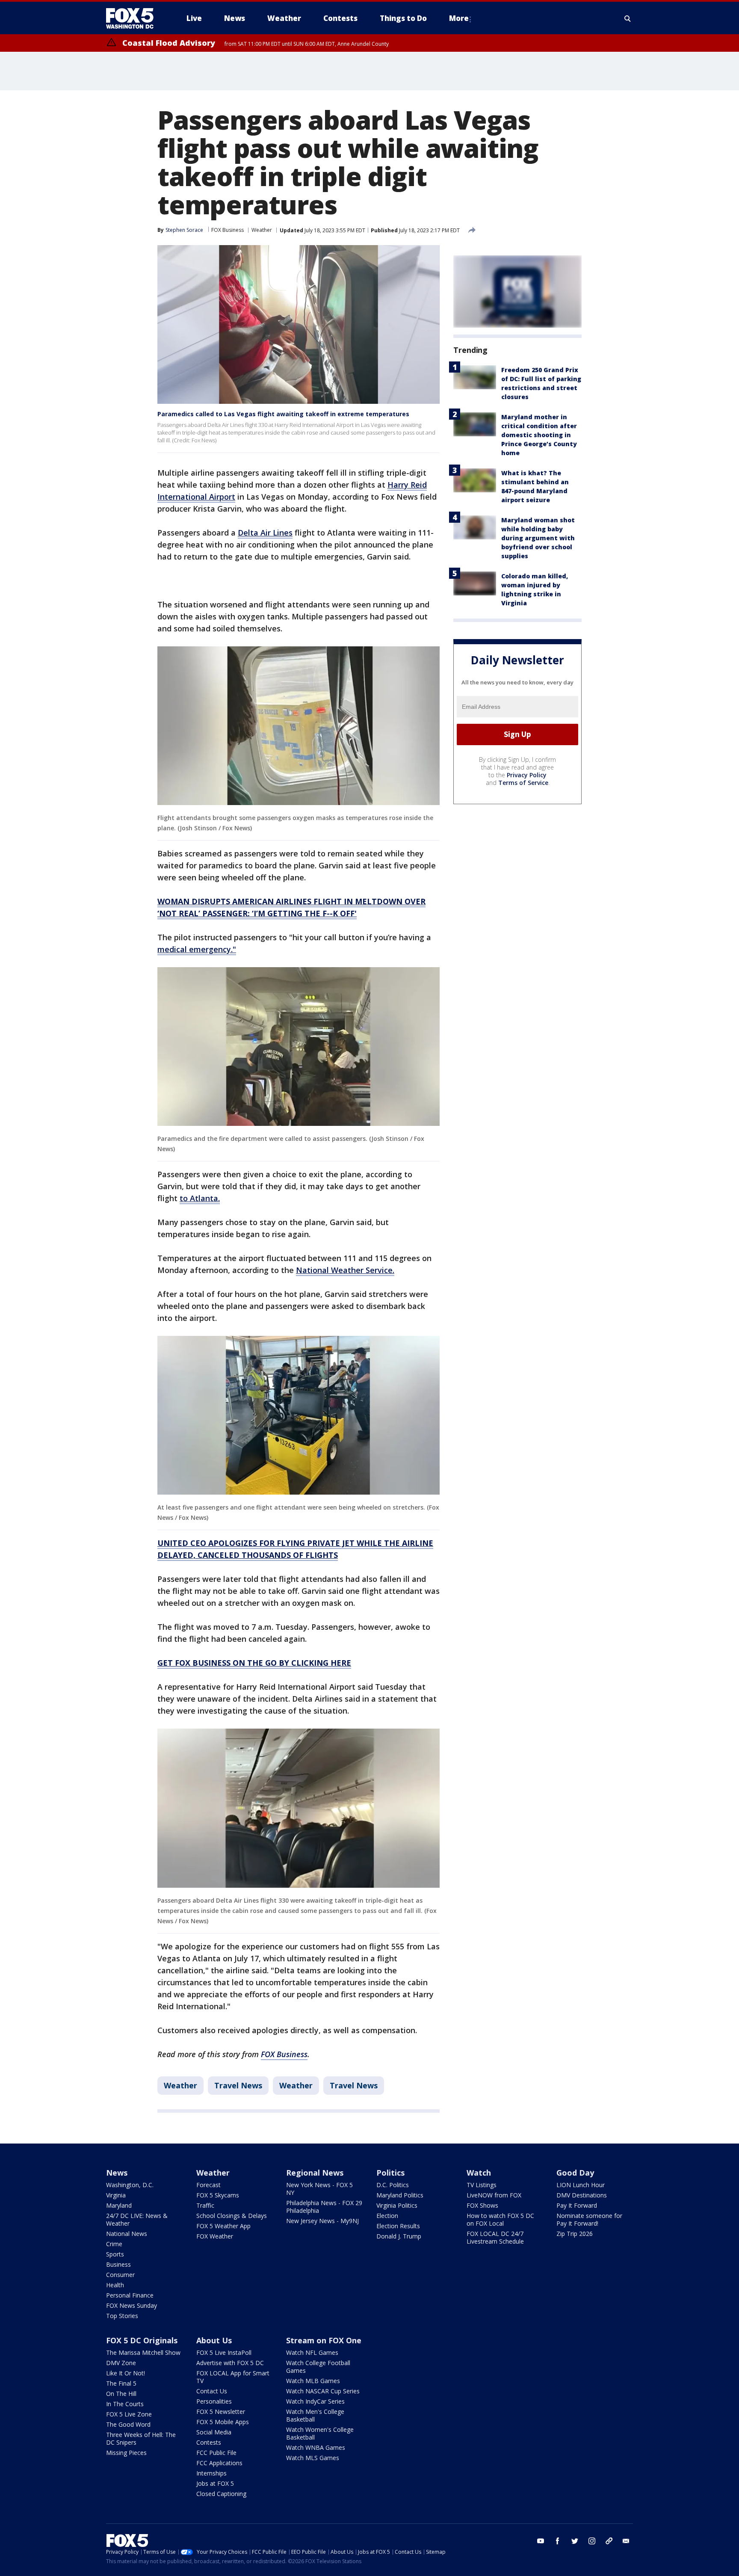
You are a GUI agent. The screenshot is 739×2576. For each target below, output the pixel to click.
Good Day (575, 2173)
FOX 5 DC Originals (142, 2340)
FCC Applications (219, 2463)
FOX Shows (482, 2205)
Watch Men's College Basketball (315, 2415)
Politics (390, 2173)
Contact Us (212, 2391)
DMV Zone (121, 2363)
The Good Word (128, 2424)
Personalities (214, 2401)
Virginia (116, 2195)
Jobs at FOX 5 (215, 2483)
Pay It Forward (577, 2205)
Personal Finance (130, 2295)
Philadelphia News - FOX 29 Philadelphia (324, 2207)
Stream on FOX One (324, 2340)
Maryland (119, 2205)
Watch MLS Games (313, 2458)
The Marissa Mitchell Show (143, 2352)
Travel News (238, 2085)
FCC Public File (216, 2453)
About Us (214, 2340)
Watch (479, 2173)
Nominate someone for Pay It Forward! (589, 2219)
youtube (541, 2541)
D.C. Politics (393, 2185)
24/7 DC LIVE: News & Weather (137, 2219)
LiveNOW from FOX (494, 2195)
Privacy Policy (527, 775)
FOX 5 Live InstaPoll (224, 2352)
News (117, 2173)
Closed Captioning (221, 2494)
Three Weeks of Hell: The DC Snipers (141, 2438)
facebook (558, 2541)
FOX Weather (215, 2236)
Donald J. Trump (399, 2236)
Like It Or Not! (126, 2373)
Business (118, 2264)
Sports (115, 2254)
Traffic (205, 2205)
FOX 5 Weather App (223, 2226)
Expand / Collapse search (628, 18)
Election (387, 2216)
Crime (114, 2244)
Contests (209, 2442)
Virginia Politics (397, 2205)
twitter (575, 2541)
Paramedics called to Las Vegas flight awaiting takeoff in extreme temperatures (283, 414)
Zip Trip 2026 (575, 2234)
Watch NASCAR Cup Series (323, 2391)
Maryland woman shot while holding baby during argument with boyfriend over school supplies (538, 538)
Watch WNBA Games (316, 2447)
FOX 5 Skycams (218, 2195)
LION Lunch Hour (581, 2185)
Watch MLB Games (313, 2381)
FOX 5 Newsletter (221, 2412)
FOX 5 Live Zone (129, 2414)
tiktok (609, 2541)
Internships (211, 2473)
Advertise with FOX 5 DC (230, 2363)
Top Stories (122, 2316)
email (626, 2541)
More (459, 18)
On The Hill (121, 2394)
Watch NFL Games (312, 2352)
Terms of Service (523, 783)
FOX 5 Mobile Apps (223, 2422)
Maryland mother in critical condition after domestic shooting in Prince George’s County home (539, 435)
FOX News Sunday (132, 2305)
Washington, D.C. (130, 2185)
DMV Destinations (582, 2195)
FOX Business (228, 230)
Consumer (120, 2275)
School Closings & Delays (232, 2216)
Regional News (315, 2173)
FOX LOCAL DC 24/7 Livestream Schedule (495, 2237)
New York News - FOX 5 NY (319, 2189)
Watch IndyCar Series (315, 2401)
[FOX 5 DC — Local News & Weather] (134, 18)
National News (127, 2234)
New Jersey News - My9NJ (322, 2221)
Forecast (208, 2185)
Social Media (214, 2432)
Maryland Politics (400, 2195)
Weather (262, 230)
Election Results (398, 2226)
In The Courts (125, 2404)
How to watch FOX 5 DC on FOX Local (500, 2219)
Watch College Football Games (318, 2367)
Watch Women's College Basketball (320, 2433)
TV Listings (482, 2185)
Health (115, 2285)
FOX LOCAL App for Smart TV (233, 2377)
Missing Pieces (126, 2453)
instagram (592, 2541)
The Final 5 (121, 2383)
